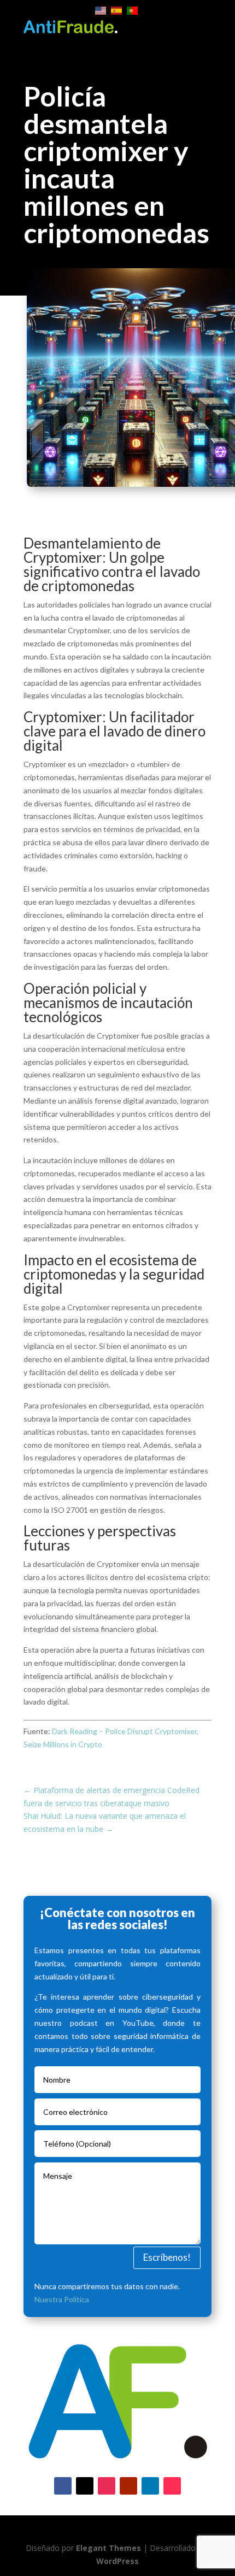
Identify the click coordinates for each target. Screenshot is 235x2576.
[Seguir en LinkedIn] (150, 2486)
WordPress (117, 2561)
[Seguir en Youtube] (128, 2486)
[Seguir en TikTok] (172, 2486)
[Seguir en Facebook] (63, 2486)
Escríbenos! (167, 2257)
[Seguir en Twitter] (85, 2486)
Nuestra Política (62, 2299)
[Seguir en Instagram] (107, 2486)
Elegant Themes (108, 2548)
